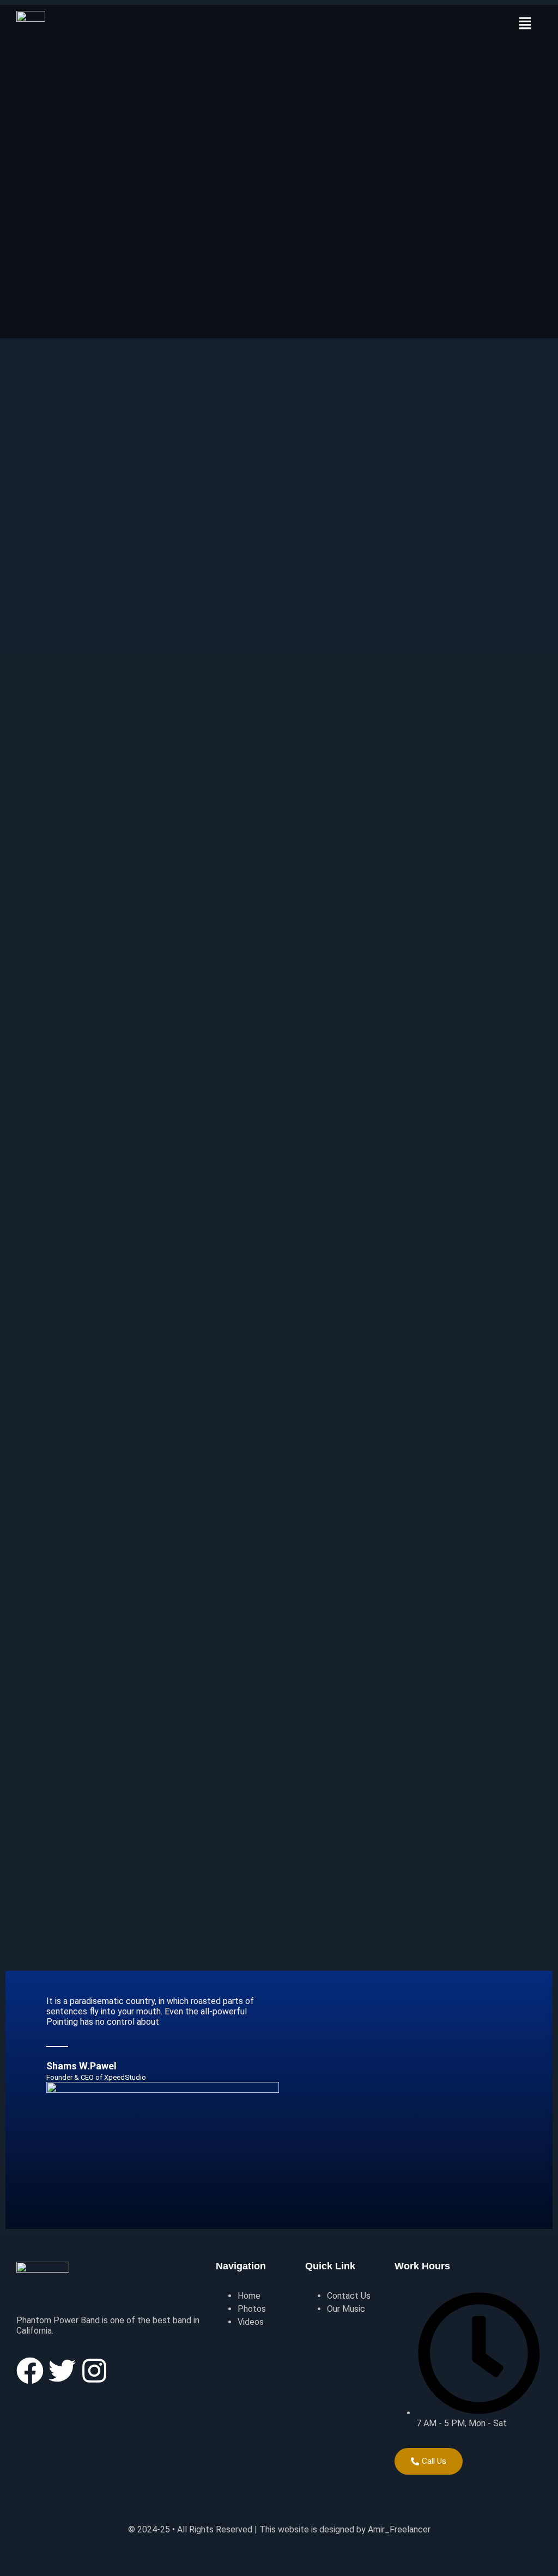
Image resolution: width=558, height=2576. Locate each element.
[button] (525, 24)
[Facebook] (30, 2371)
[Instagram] (94, 2371)
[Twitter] (62, 2371)
